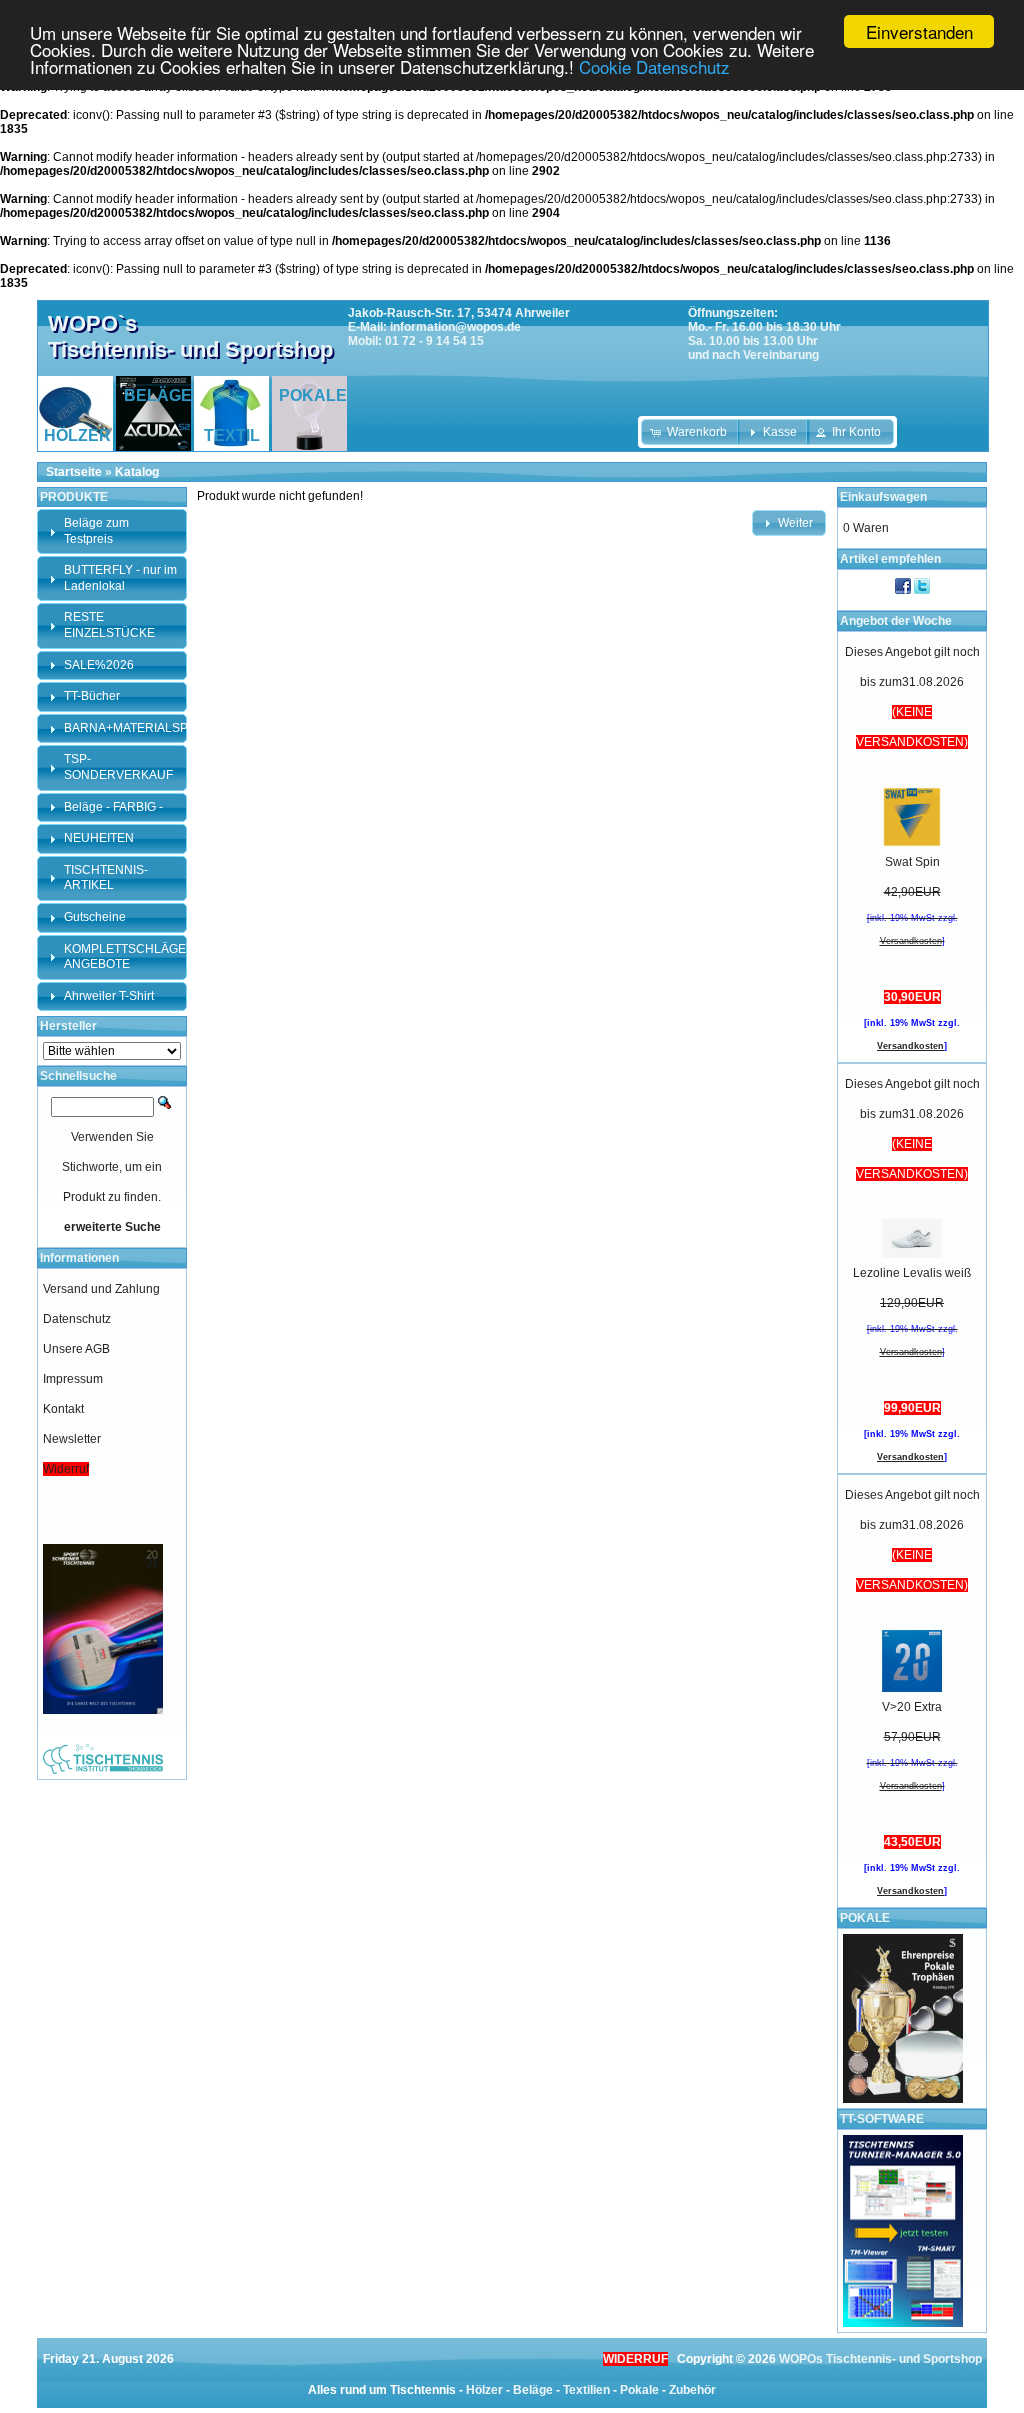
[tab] (112, 531)
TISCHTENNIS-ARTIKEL (106, 878)
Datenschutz (77, 1319)
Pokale (639, 2390)
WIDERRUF (635, 2359)
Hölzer (484, 2390)
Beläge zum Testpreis (96, 531)
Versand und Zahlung (101, 1289)
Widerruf (66, 1469)
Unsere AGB (76, 1349)
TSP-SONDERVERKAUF (118, 767)
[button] (690, 432)
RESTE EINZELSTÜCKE (109, 625)
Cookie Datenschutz (654, 66)
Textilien (586, 2390)
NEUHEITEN (99, 838)
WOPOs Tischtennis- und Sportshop (880, 2359)
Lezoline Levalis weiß (912, 1273)
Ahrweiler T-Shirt (109, 996)
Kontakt (63, 1409)
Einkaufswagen (883, 497)
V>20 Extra (912, 1707)
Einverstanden (919, 31)
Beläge (533, 2390)
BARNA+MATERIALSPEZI (135, 728)
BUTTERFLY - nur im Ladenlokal (120, 578)
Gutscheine (95, 917)
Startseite (74, 472)
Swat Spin (912, 862)
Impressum (73, 1379)
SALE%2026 (99, 665)
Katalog (137, 472)
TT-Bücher (92, 696)
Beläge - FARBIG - (113, 807)
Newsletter (72, 1439)
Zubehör (692, 2390)
